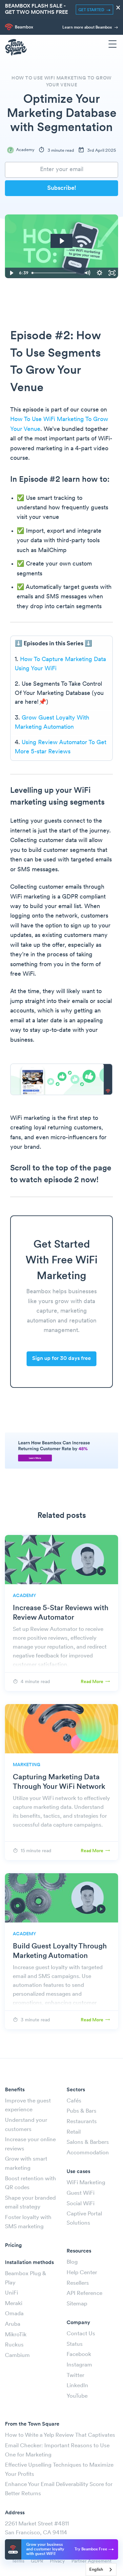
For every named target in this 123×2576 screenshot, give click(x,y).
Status (75, 2344)
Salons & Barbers (88, 2142)
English (96, 2570)
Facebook (79, 2354)
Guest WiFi (81, 2193)
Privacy (57, 2561)
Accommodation (88, 2153)
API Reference (84, 2293)
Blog (72, 2262)
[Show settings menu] (99, 273)
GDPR (37, 2561)
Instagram (79, 2365)
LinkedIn (77, 2386)
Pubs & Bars (82, 2111)
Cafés (74, 2101)
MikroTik (16, 2335)
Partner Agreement (92, 2561)
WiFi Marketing (86, 2183)
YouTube (77, 2396)
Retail (74, 2132)
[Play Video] (11, 273)
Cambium (17, 2355)
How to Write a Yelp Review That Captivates (60, 2435)
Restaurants (82, 2122)
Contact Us (81, 2334)
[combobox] (101, 2570)
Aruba (13, 2324)
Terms (18, 2561)
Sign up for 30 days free (61, 1359)
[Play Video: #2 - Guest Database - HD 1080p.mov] (61, 241)
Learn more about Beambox (88, 28)
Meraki (14, 2304)
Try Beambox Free (91, 2549)
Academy (25, 150)
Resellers (78, 2283)
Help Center (82, 2273)
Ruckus (14, 2345)
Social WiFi (81, 2204)
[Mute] (87, 273)
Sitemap (77, 2304)
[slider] (55, 273)
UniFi (11, 2293)
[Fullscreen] (112, 273)
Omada (14, 2314)
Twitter (75, 2376)
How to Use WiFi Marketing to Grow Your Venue (61, 82)
